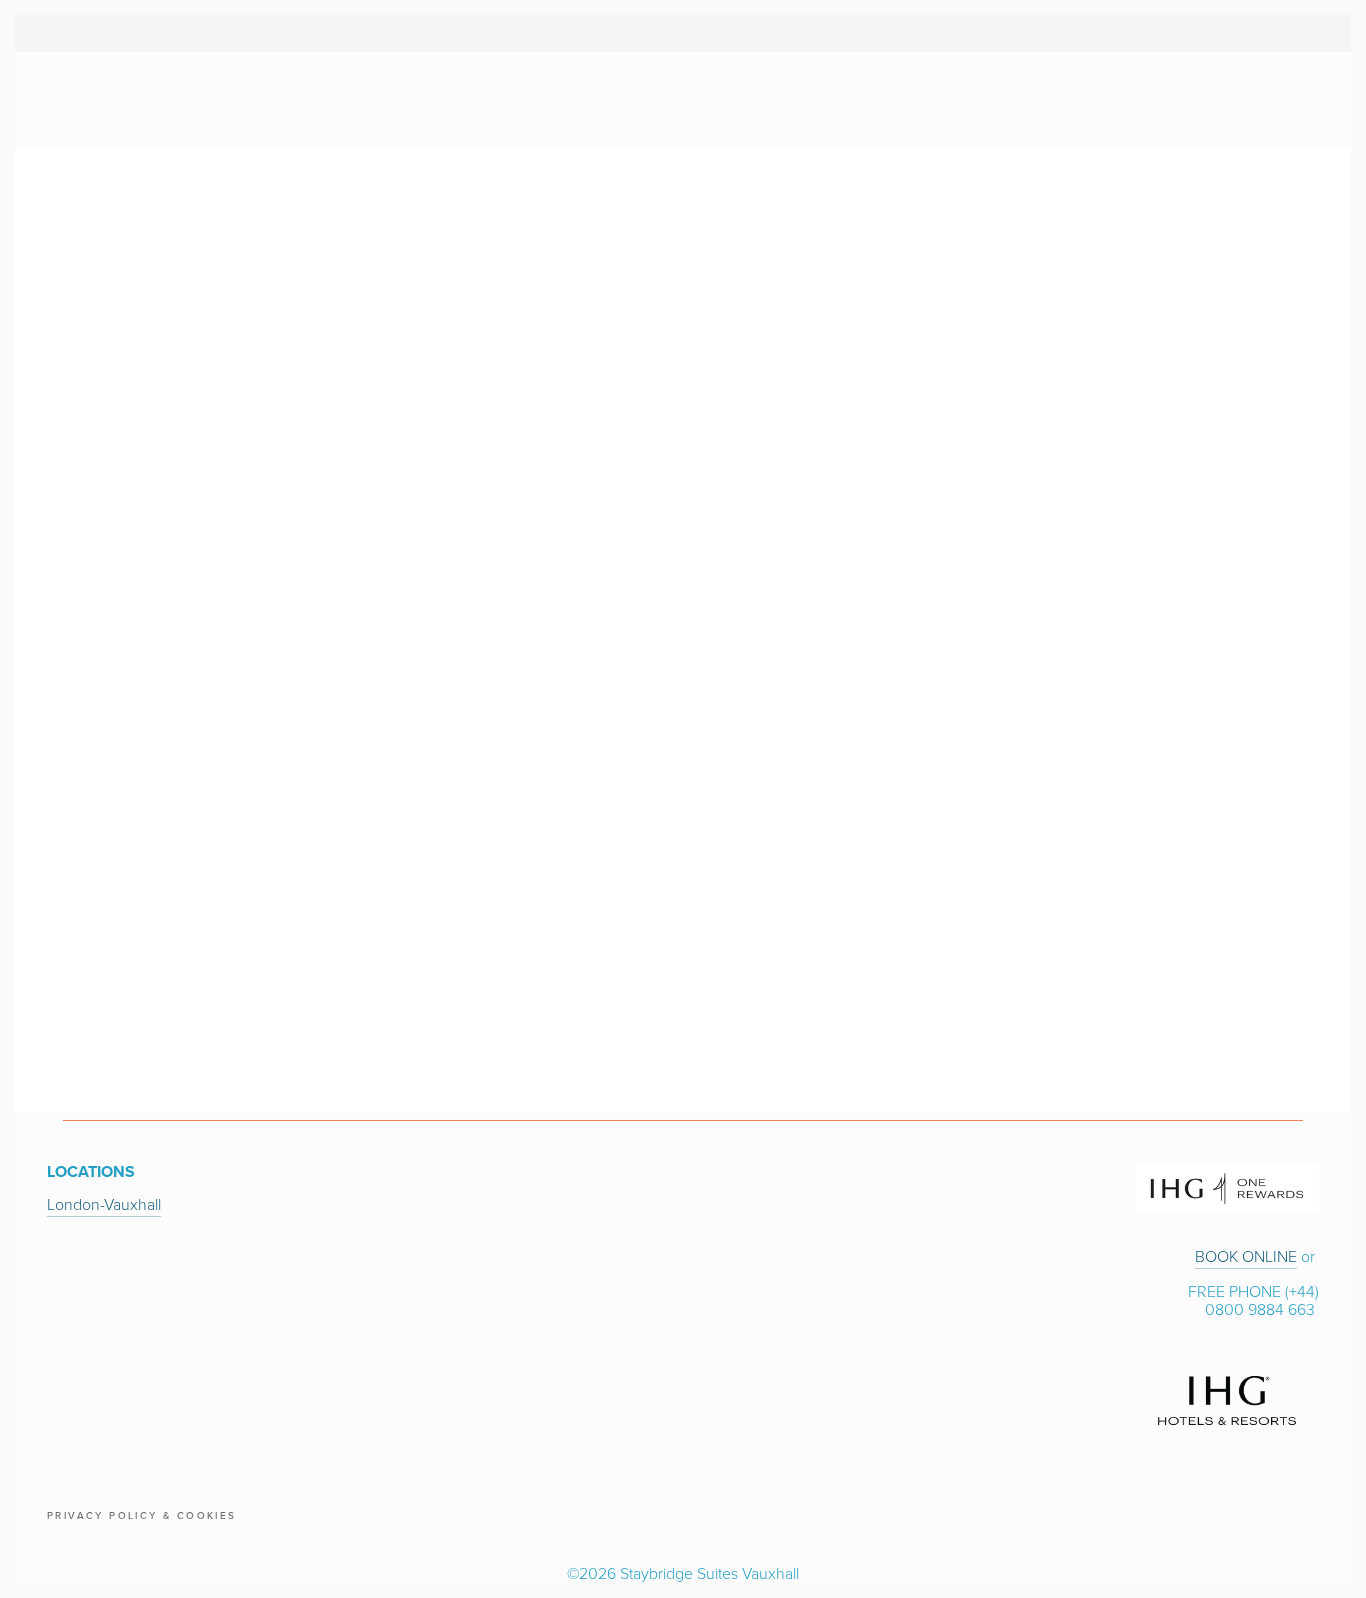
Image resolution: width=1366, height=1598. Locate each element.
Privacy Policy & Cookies (142, 1515)
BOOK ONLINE (1246, 1256)
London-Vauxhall (104, 1204)
